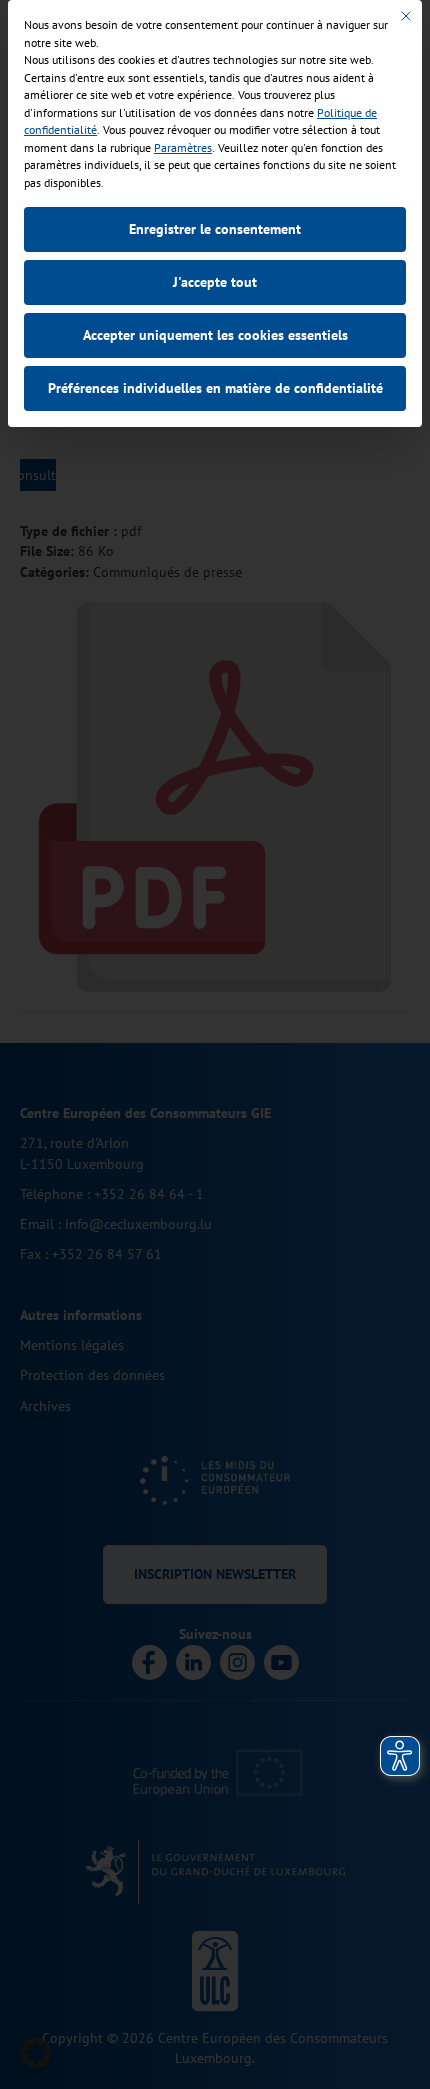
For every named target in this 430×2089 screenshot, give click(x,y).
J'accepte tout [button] (215, 282)
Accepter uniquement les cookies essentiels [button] (215, 335)
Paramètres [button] (183, 147)
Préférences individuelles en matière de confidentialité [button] (215, 388)
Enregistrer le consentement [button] (215, 229)
